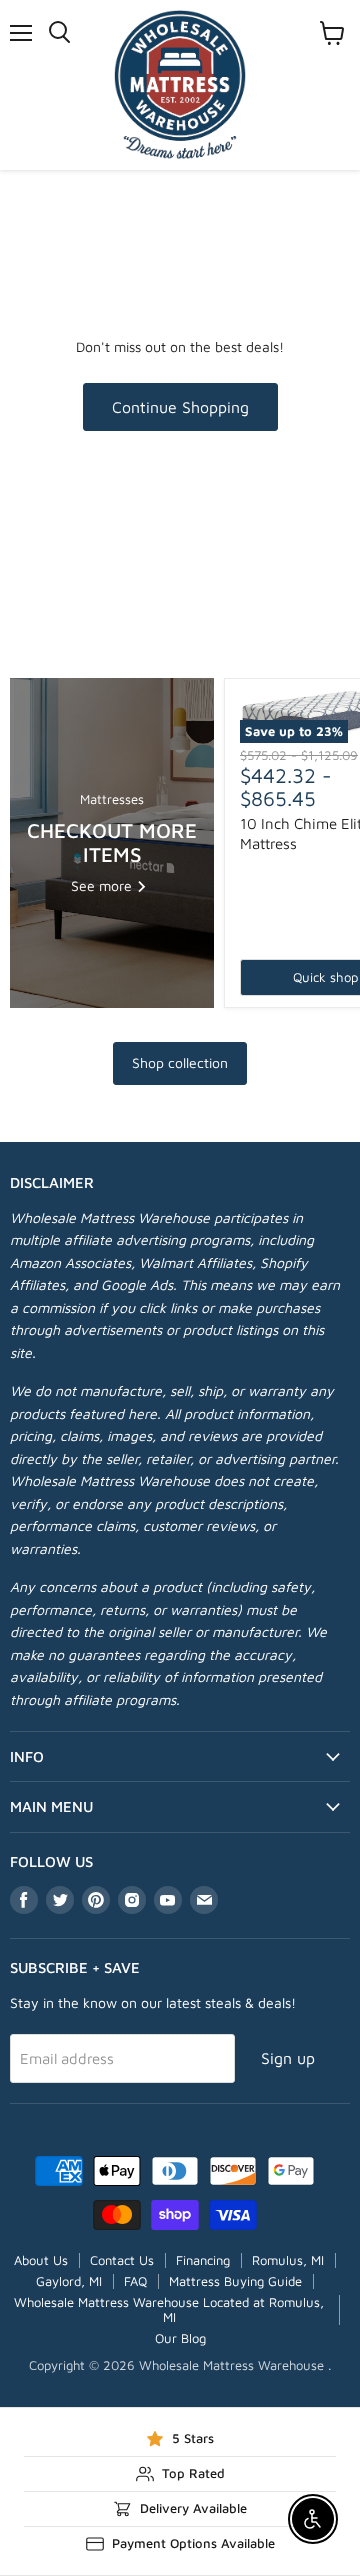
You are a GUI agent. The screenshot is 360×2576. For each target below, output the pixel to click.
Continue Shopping (180, 407)
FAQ (135, 2281)
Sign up (288, 2058)
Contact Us (122, 2260)
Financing (203, 2260)
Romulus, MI (288, 2260)
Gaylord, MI (69, 2281)
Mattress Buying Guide (235, 2281)
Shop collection (180, 1062)
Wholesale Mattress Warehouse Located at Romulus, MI (169, 2309)
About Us (41, 2260)
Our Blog (180, 2338)
